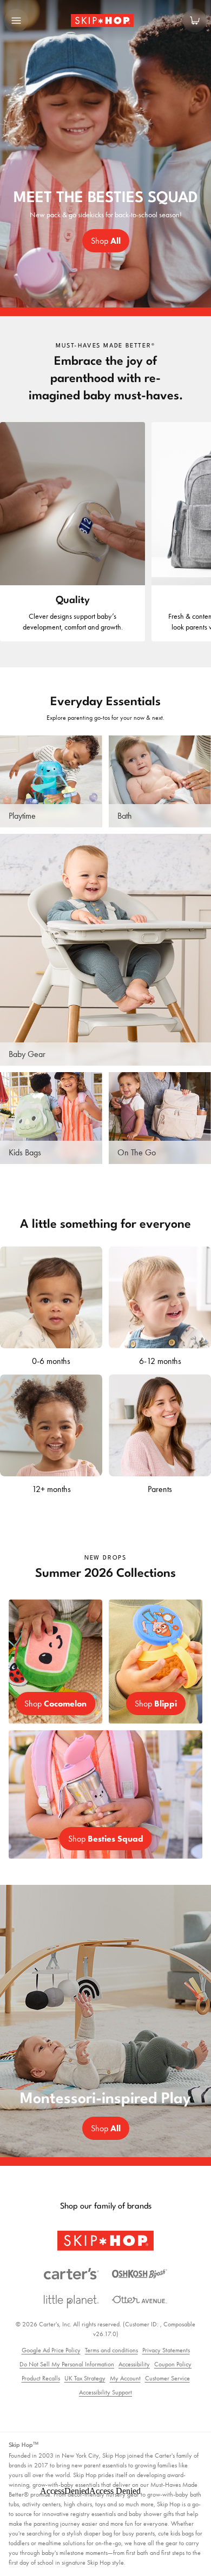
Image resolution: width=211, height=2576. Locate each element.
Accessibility (134, 2364)
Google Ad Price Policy (51, 2350)
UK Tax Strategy (85, 2378)
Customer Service (167, 2378)
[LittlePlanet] (71, 2302)
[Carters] (71, 2274)
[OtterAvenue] (140, 2300)
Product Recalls (41, 2378)
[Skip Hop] (105, 2241)
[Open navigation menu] (16, 21)
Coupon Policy (173, 2364)
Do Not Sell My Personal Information (67, 2364)
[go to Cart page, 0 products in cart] (195, 21)
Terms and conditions (111, 2350)
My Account (125, 2378)
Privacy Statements (166, 2350)
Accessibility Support (105, 2392)
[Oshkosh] (140, 2274)
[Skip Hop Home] (105, 21)
